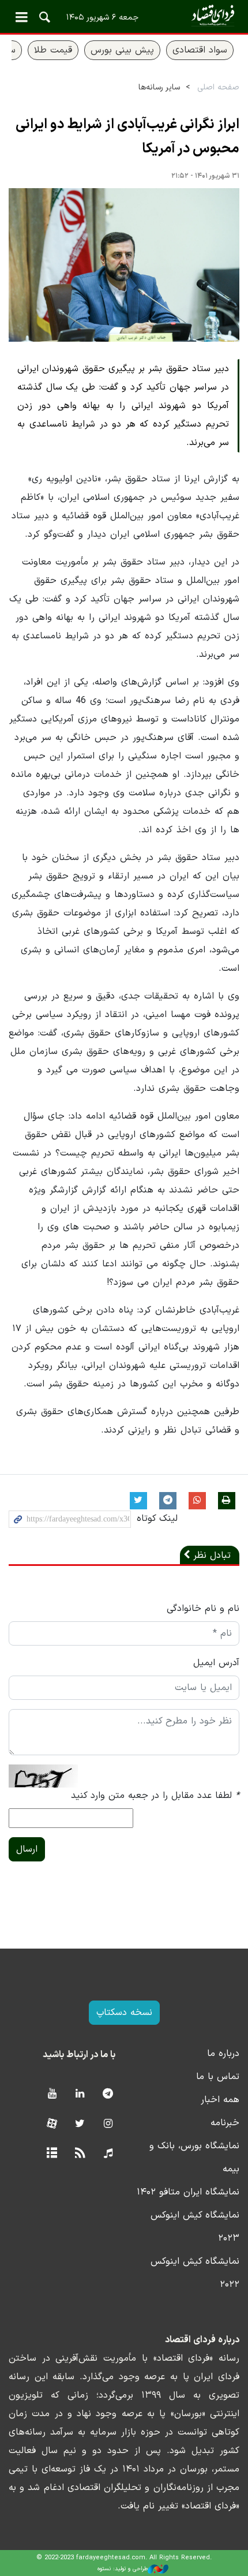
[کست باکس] (108, 2154)
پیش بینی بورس (122, 50)
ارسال (27, 1849)
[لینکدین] (80, 2094)
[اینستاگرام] (108, 2124)
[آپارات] (52, 2124)
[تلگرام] (108, 2094)
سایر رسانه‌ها (159, 87)
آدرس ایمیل (216, 1663)
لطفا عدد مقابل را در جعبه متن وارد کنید (155, 1796)
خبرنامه (225, 2123)
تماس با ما (218, 2077)
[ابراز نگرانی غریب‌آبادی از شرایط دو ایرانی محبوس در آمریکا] (124, 265)
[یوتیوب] (52, 2094)
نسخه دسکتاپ (124, 2013)
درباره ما (223, 2054)
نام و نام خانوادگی (203, 1609)
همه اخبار (220, 2100)
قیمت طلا (53, 50)
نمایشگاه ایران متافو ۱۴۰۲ (188, 2192)
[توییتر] (80, 2124)
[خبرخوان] (80, 2154)
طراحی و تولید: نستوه (123, 2569)
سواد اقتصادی (200, 50)
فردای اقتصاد (124, 16)
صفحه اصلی (218, 87)
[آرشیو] (52, 2154)
